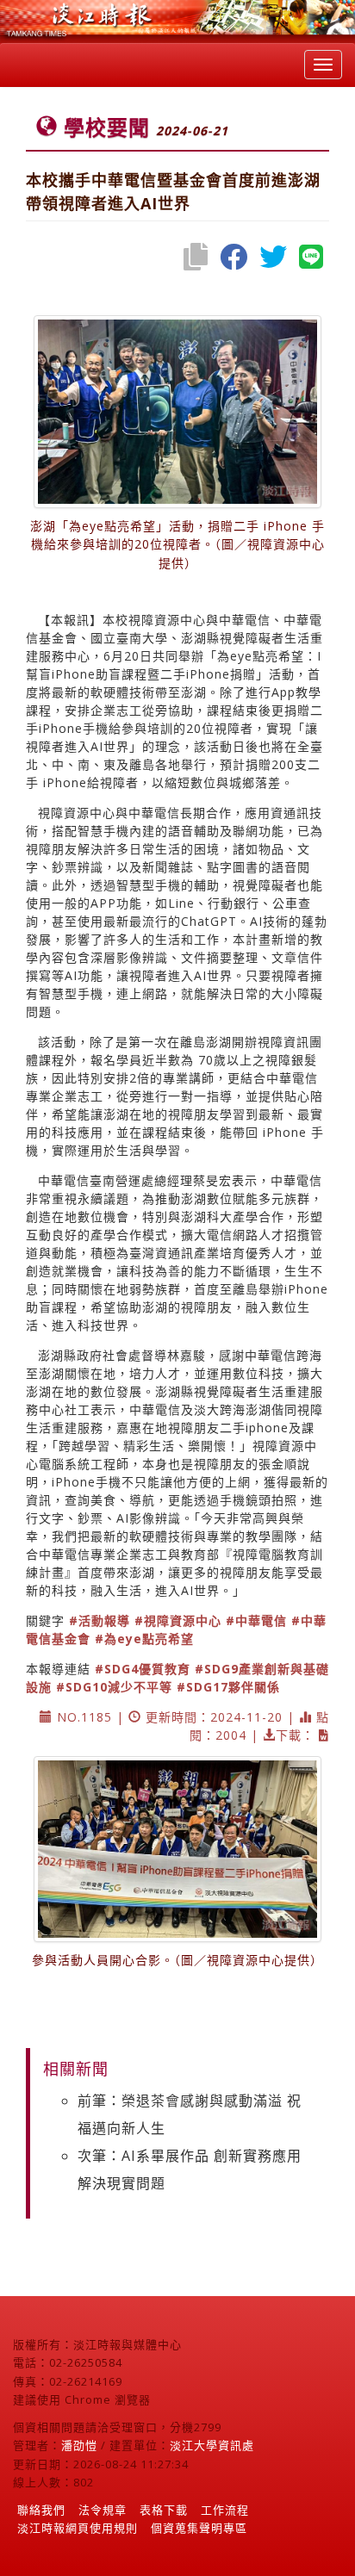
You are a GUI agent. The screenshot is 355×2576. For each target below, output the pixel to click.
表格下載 (164, 2510)
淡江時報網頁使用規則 (78, 2528)
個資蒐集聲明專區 (199, 2528)
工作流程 (225, 2510)
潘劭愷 (79, 2445)
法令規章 (103, 2510)
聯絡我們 (41, 2510)
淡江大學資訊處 (212, 2445)
